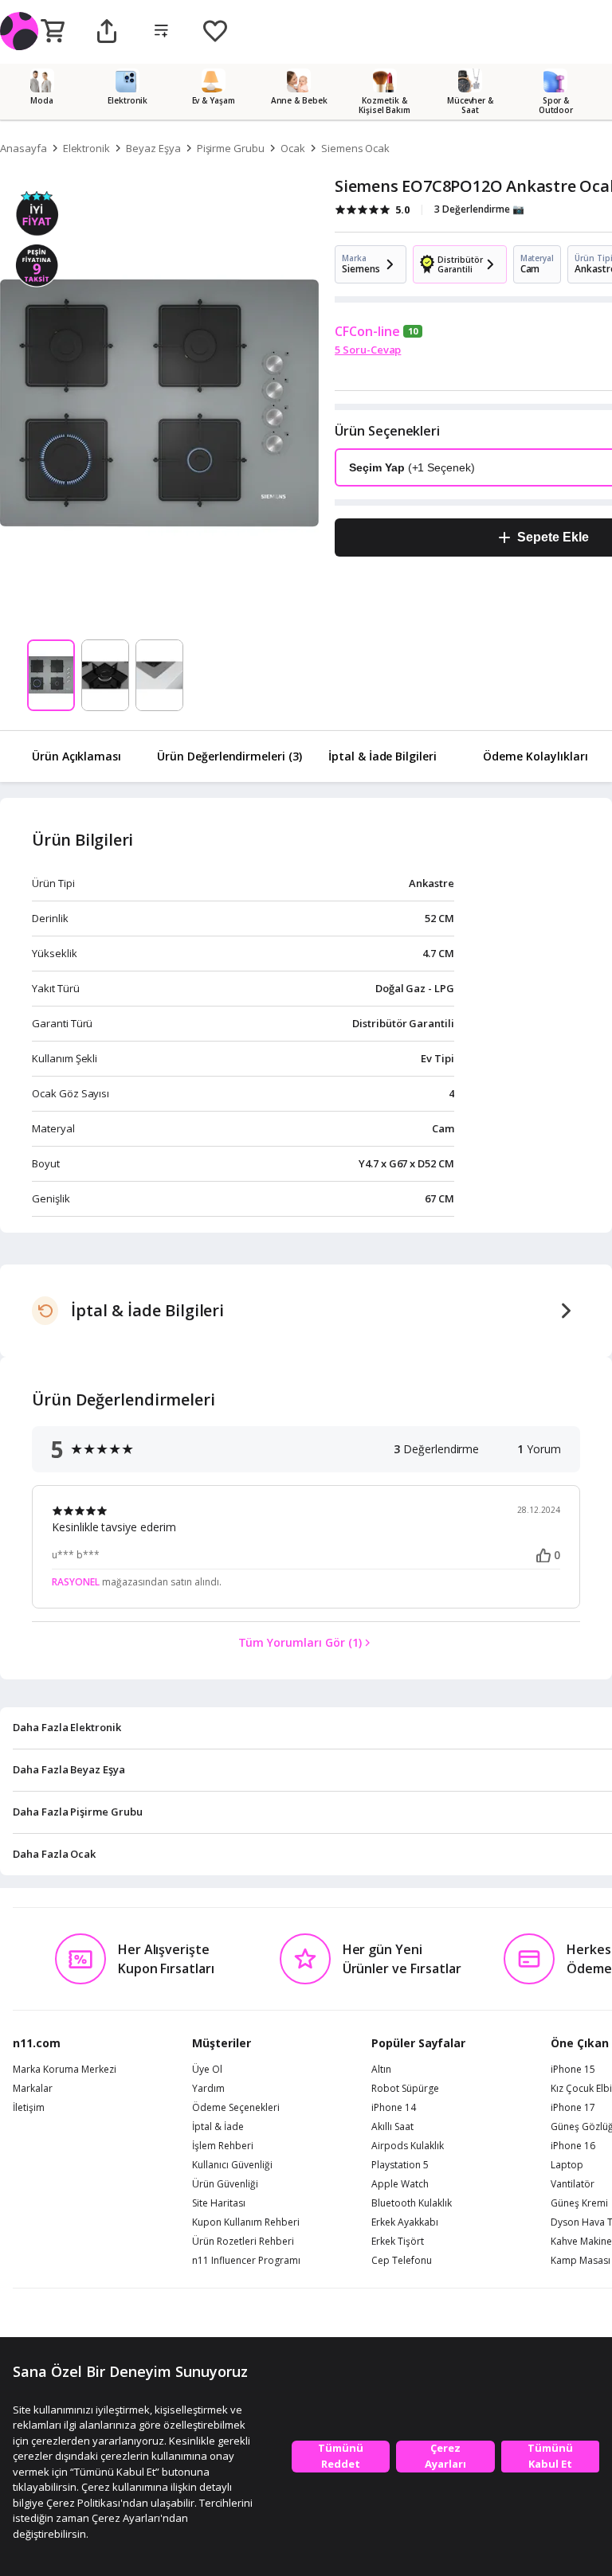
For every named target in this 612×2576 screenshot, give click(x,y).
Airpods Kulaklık (408, 2146)
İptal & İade (218, 2127)
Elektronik (87, 148)
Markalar (33, 2089)
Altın (381, 2070)
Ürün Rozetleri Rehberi (243, 2242)
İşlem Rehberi (223, 2146)
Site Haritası (219, 2203)
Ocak (293, 148)
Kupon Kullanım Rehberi (246, 2222)
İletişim (29, 2108)
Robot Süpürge (405, 2089)
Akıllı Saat (392, 2127)
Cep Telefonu (402, 2261)
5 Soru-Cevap (368, 350)
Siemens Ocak (355, 148)
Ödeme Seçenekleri (236, 2108)
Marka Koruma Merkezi (65, 2070)
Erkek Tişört (398, 2242)
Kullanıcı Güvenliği (232, 2165)
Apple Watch (400, 2184)
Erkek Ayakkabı (405, 2222)
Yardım (208, 2089)
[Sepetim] (53, 32)
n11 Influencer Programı (246, 2261)
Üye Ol (207, 2070)
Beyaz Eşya (153, 148)
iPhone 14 (394, 2108)
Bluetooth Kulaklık (412, 2203)
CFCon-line (367, 331)
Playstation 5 (400, 2165)
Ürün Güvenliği (225, 2184)
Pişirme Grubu (231, 148)
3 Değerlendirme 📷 (479, 209)
